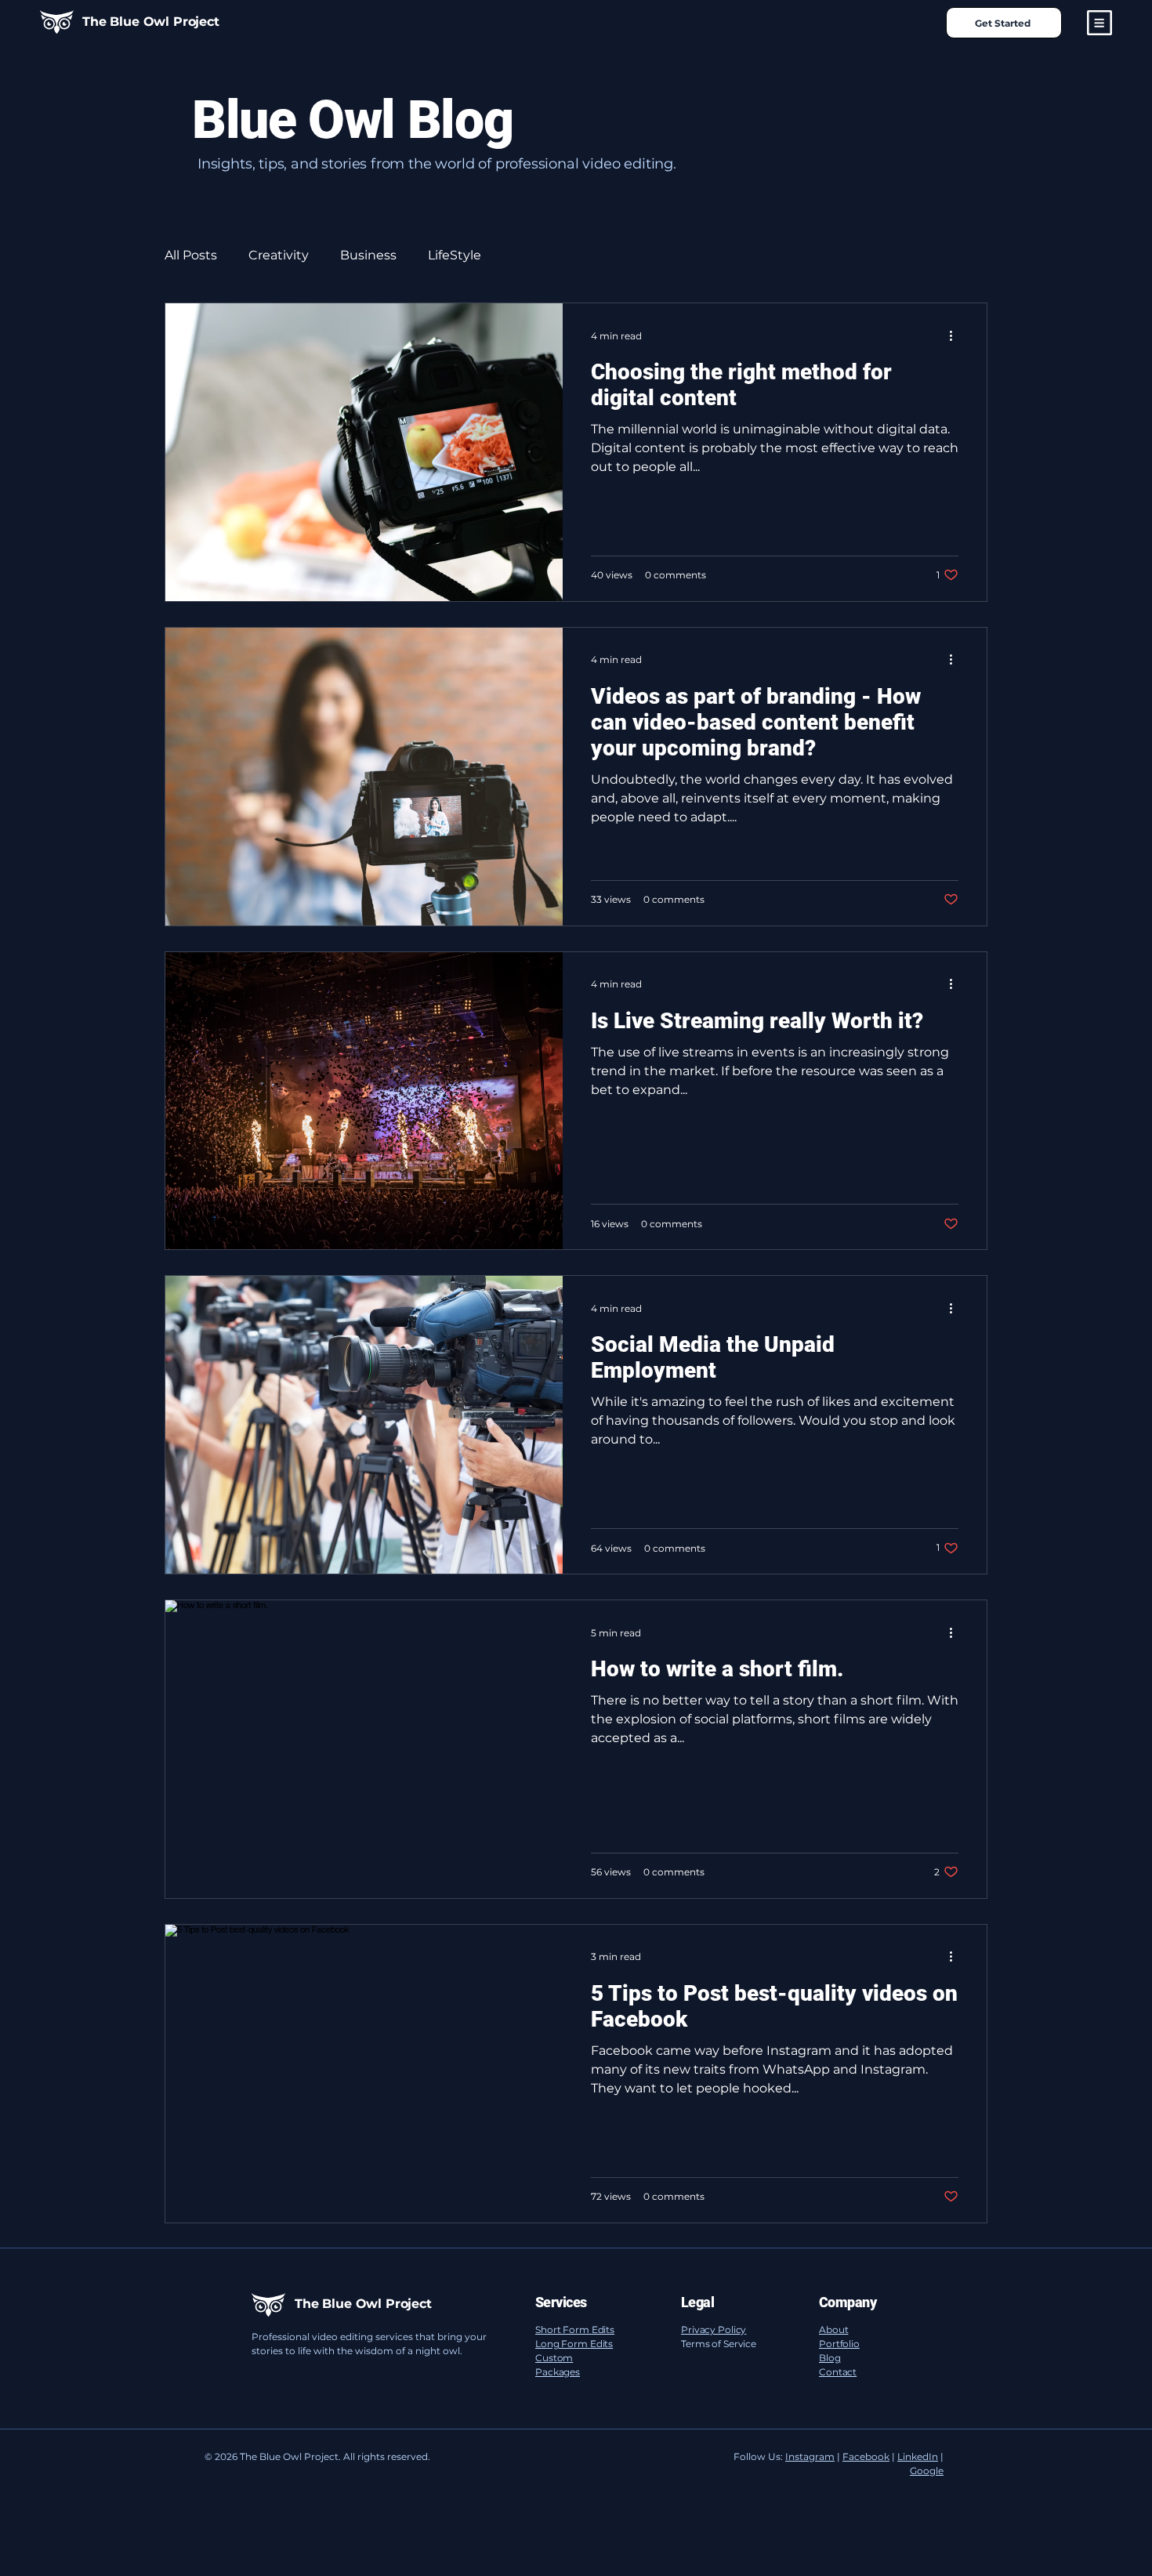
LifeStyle (455, 255)
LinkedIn (918, 2456)
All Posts (191, 255)
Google (927, 2471)
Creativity (279, 255)
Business (368, 255)
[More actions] (956, 335)
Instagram (810, 2456)
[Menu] (1099, 23)
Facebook (866, 2456)
